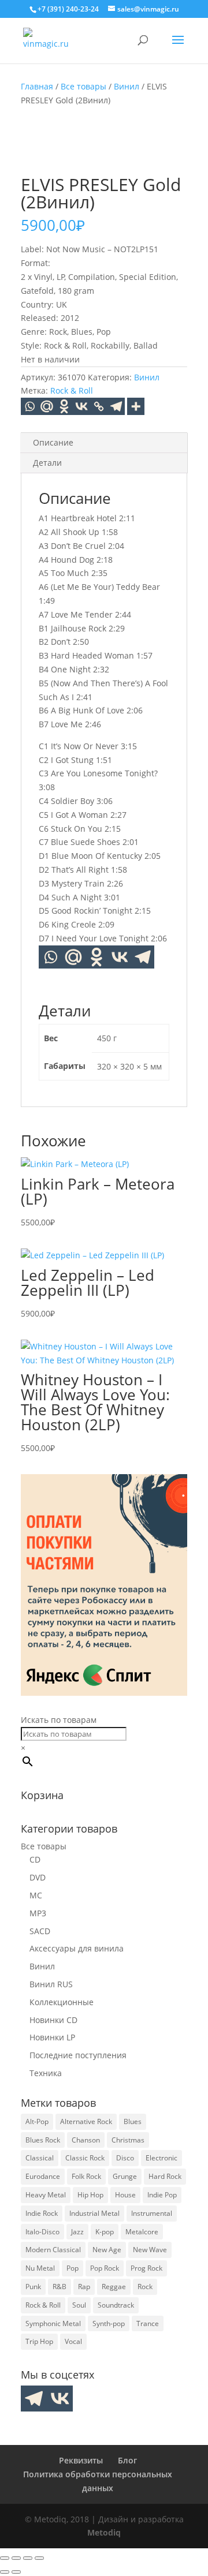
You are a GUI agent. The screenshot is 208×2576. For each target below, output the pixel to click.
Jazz (77, 2232)
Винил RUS (51, 1984)
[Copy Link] (99, 406)
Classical (40, 2158)
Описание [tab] (53, 442)
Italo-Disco (42, 2232)
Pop (73, 2268)
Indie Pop (162, 2195)
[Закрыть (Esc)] (39, 2558)
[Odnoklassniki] (64, 406)
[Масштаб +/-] (5, 2558)
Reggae (114, 2287)
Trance (148, 2323)
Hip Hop (90, 2195)
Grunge (125, 2176)
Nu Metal (40, 2268)
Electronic (161, 2158)
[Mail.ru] (73, 957)
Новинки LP (52, 2037)
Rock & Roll (72, 390)
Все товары (83, 86)
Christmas (128, 2140)
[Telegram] (116, 406)
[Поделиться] (28, 2558)
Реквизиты (81, 2460)
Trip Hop (39, 2341)
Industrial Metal (94, 2213)
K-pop (105, 2232)
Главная (37, 86)
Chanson (86, 2140)
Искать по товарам (59, 1720)
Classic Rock (85, 2158)
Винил (127, 86)
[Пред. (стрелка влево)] (5, 2572)
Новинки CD (53, 2020)
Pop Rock (105, 2268)
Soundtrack (116, 2305)
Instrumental (152, 2213)
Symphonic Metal (53, 2323)
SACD (40, 1931)
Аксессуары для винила (77, 1948)
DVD (38, 1877)
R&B (60, 2287)
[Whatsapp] (29, 406)
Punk (33, 2287)
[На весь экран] (16, 2558)
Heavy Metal (46, 2195)
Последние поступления (78, 2055)
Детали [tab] (47, 463)
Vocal (73, 2341)
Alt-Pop (37, 2121)
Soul (79, 2305)
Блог (127, 2460)
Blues (133, 2121)
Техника (46, 2073)
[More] (136, 406)
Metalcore (142, 2232)
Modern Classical (53, 2250)
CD (35, 1859)
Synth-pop (109, 2323)
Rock (145, 2287)
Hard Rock (165, 2176)
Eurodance (43, 2176)
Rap (84, 2287)
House (125, 2195)
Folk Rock (86, 2176)
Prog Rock (146, 2268)
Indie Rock (42, 2213)
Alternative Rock (86, 2121)
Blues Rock (43, 2140)
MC (36, 1895)
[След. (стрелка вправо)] (16, 2572)
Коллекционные (62, 2002)
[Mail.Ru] (47, 406)
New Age (107, 2250)
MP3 (38, 1913)
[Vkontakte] (81, 406)
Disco (125, 2158)
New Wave (150, 2250)
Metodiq (104, 2532)
